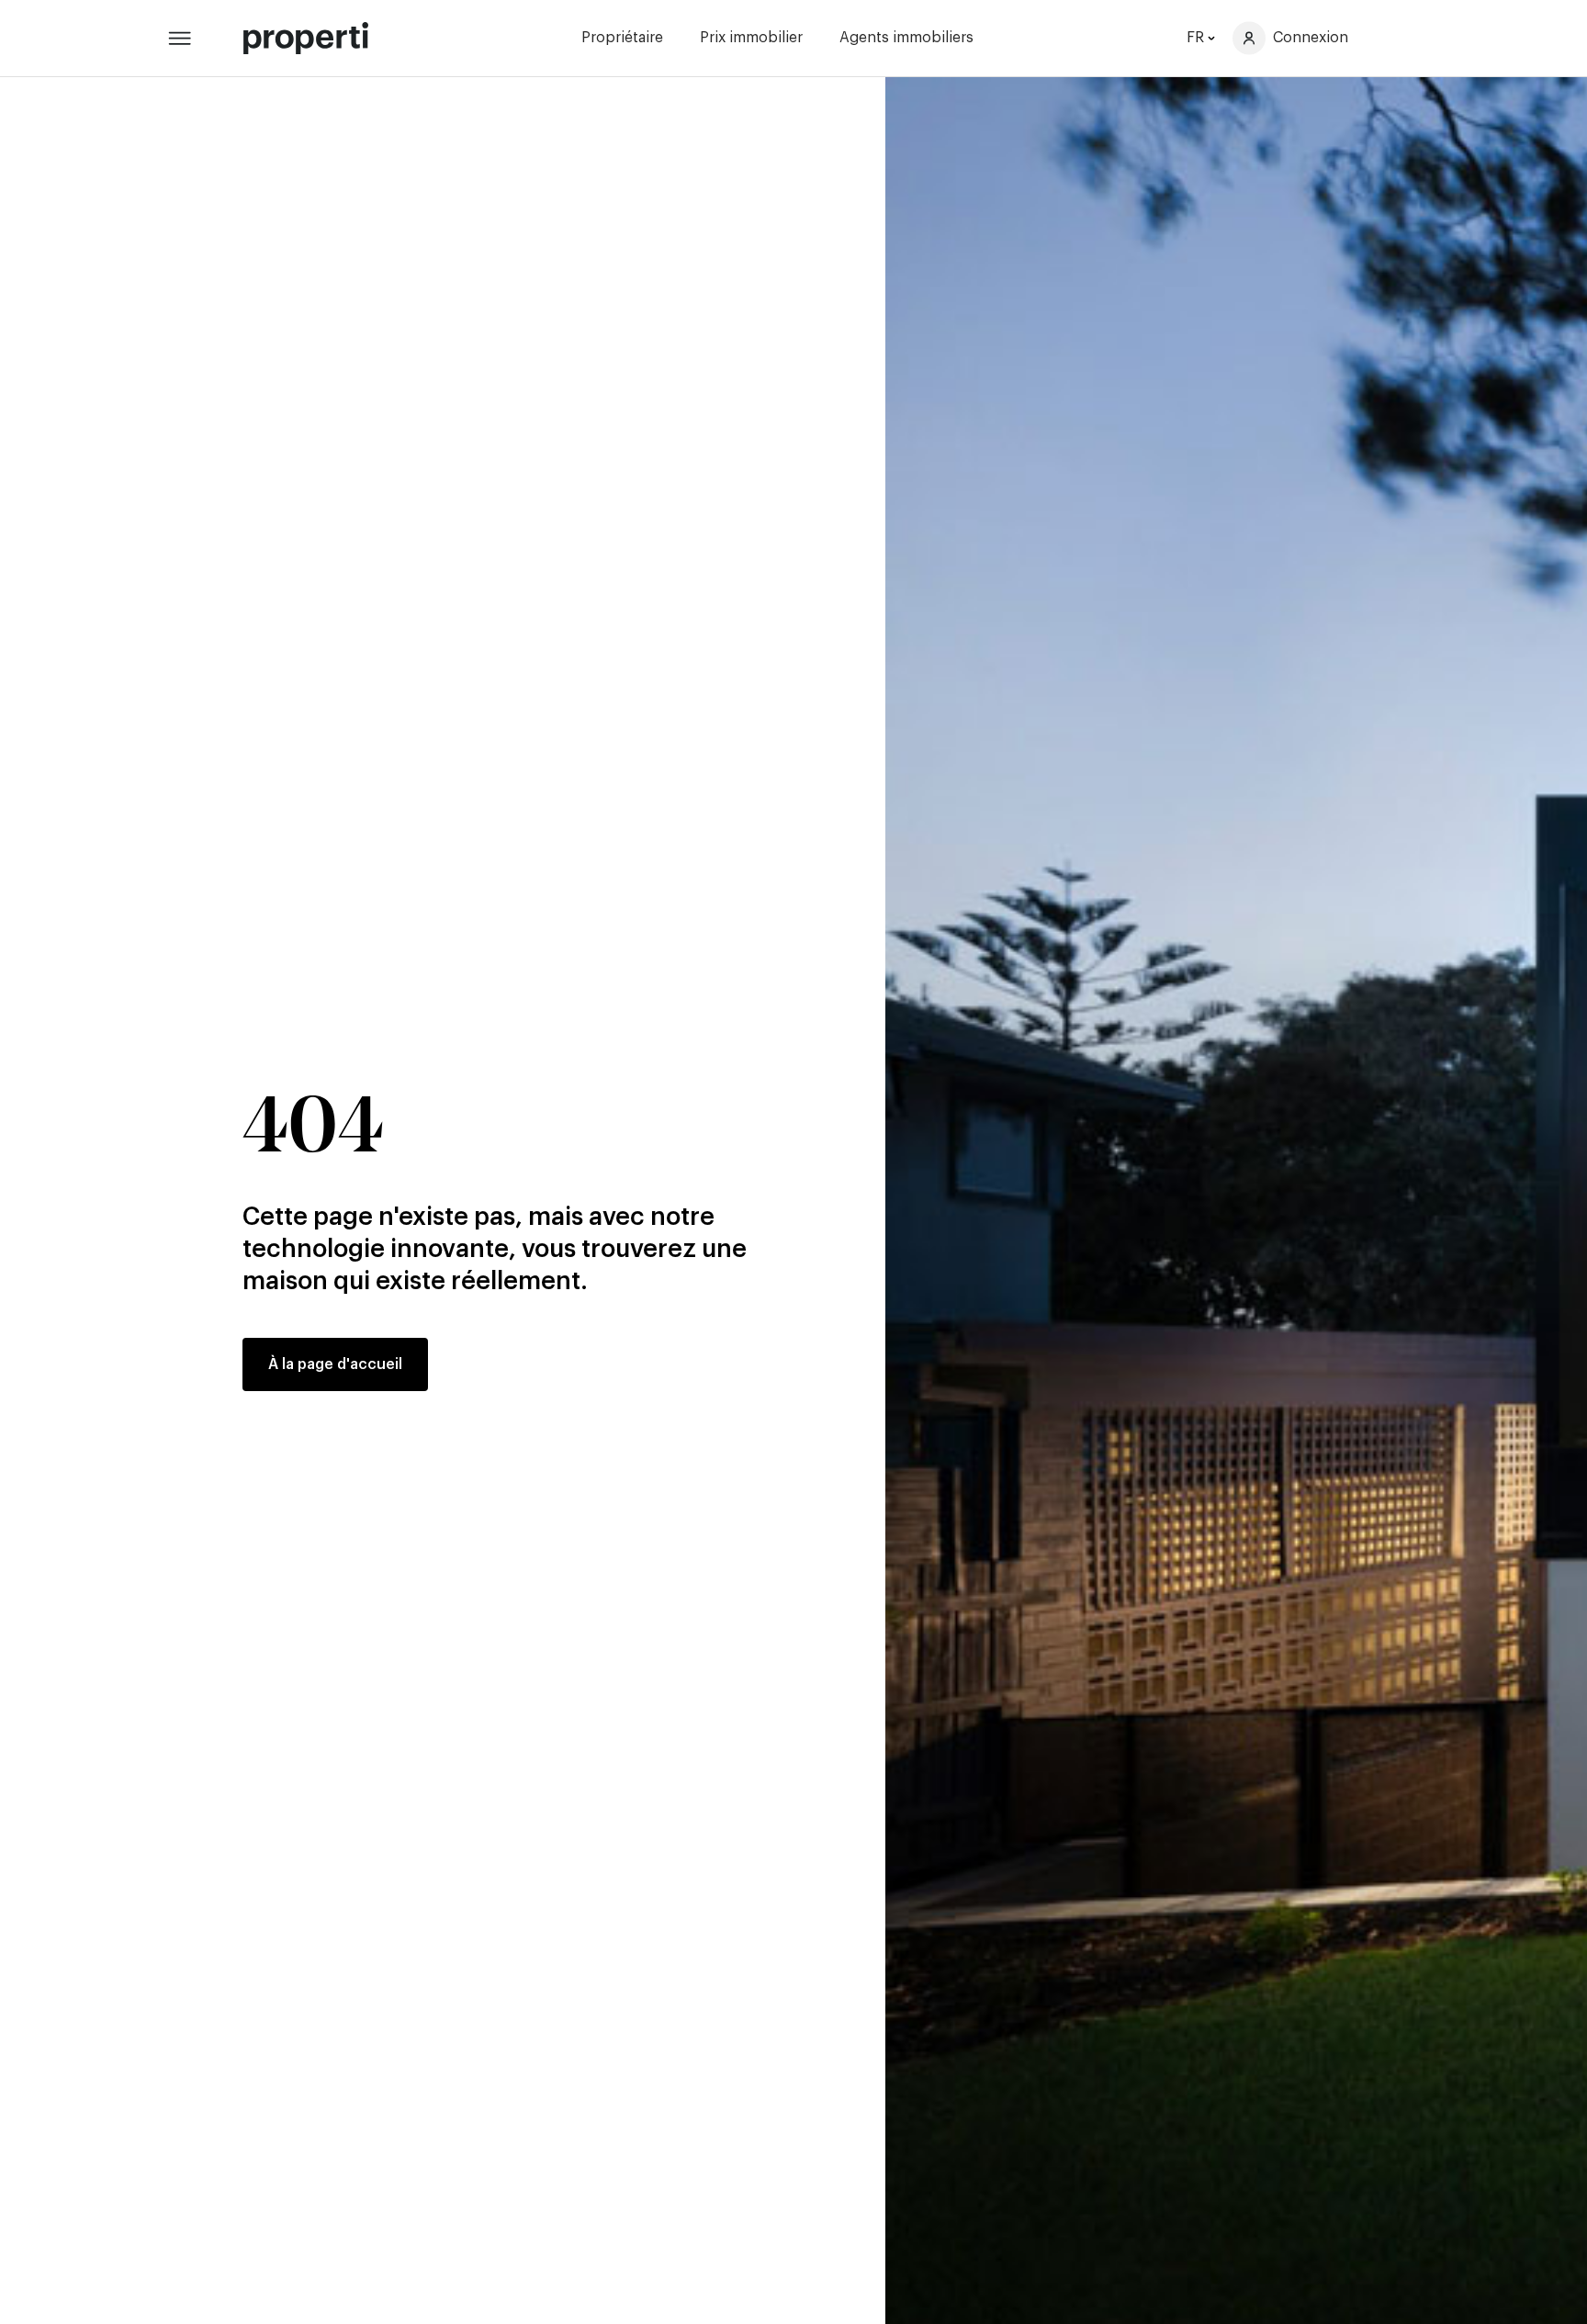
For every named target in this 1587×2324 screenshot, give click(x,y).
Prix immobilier (751, 38)
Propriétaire (622, 38)
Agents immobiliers (906, 38)
